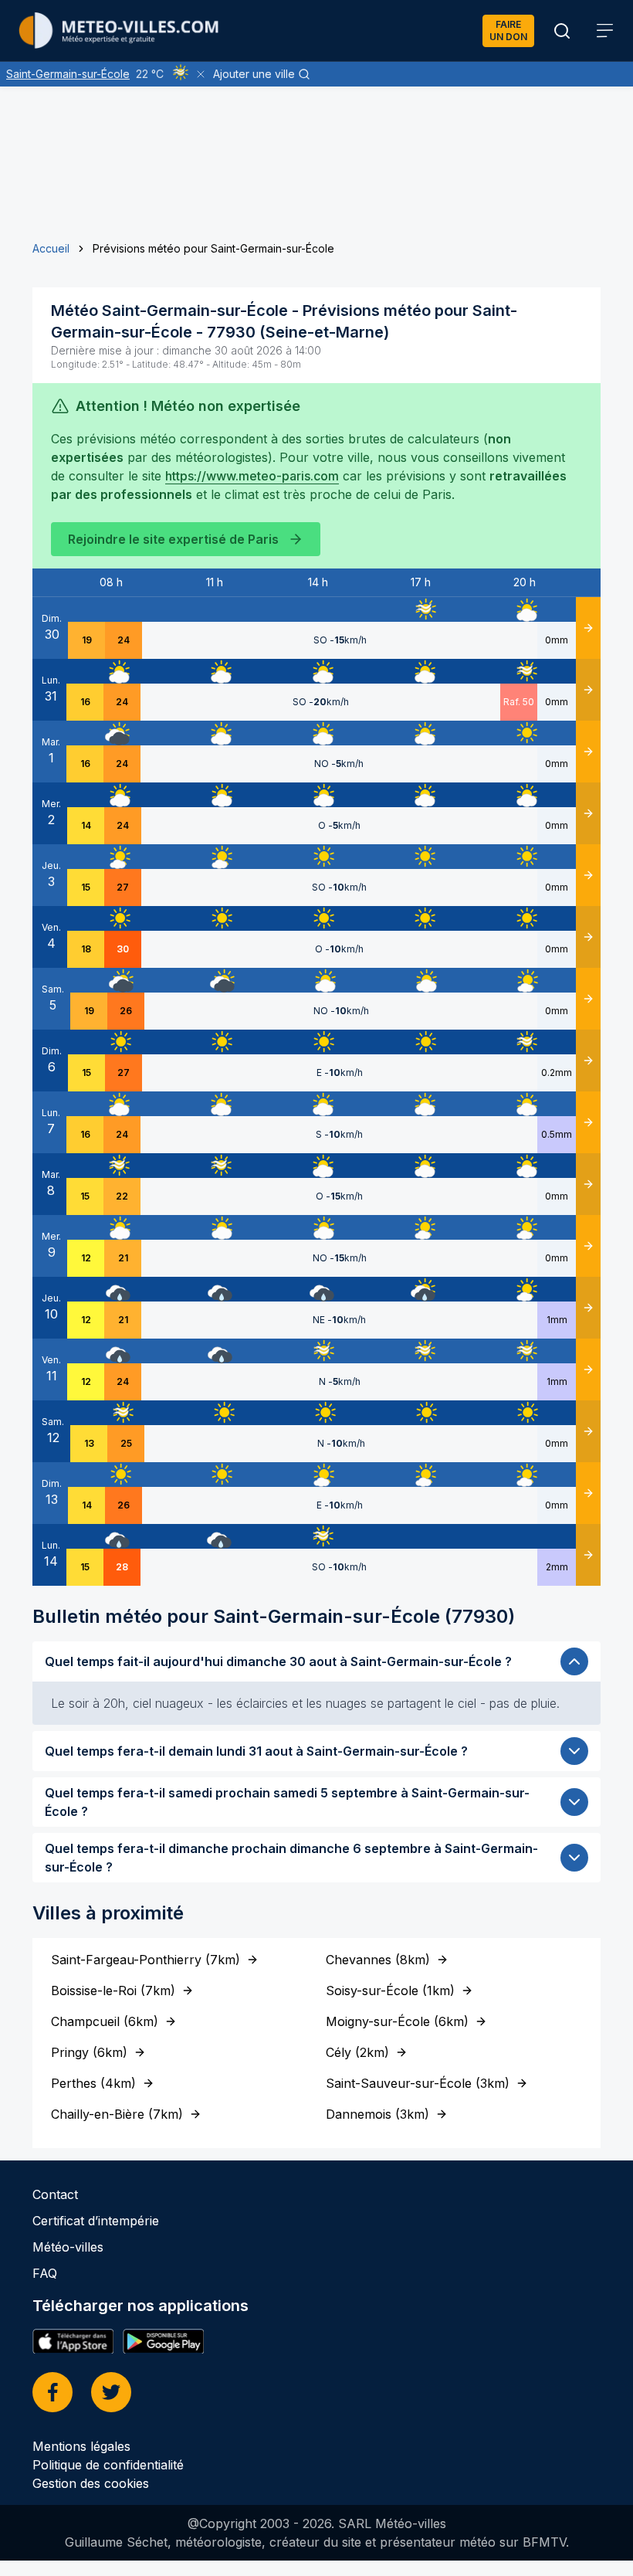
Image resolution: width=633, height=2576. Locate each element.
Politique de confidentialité (108, 2465)
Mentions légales (81, 2446)
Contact (55, 2194)
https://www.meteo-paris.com (252, 476)
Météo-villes (68, 2247)
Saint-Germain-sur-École (68, 74)
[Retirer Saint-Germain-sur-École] (201, 74)
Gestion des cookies (91, 2483)
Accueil (51, 248)
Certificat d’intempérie (96, 2221)
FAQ (45, 2273)
